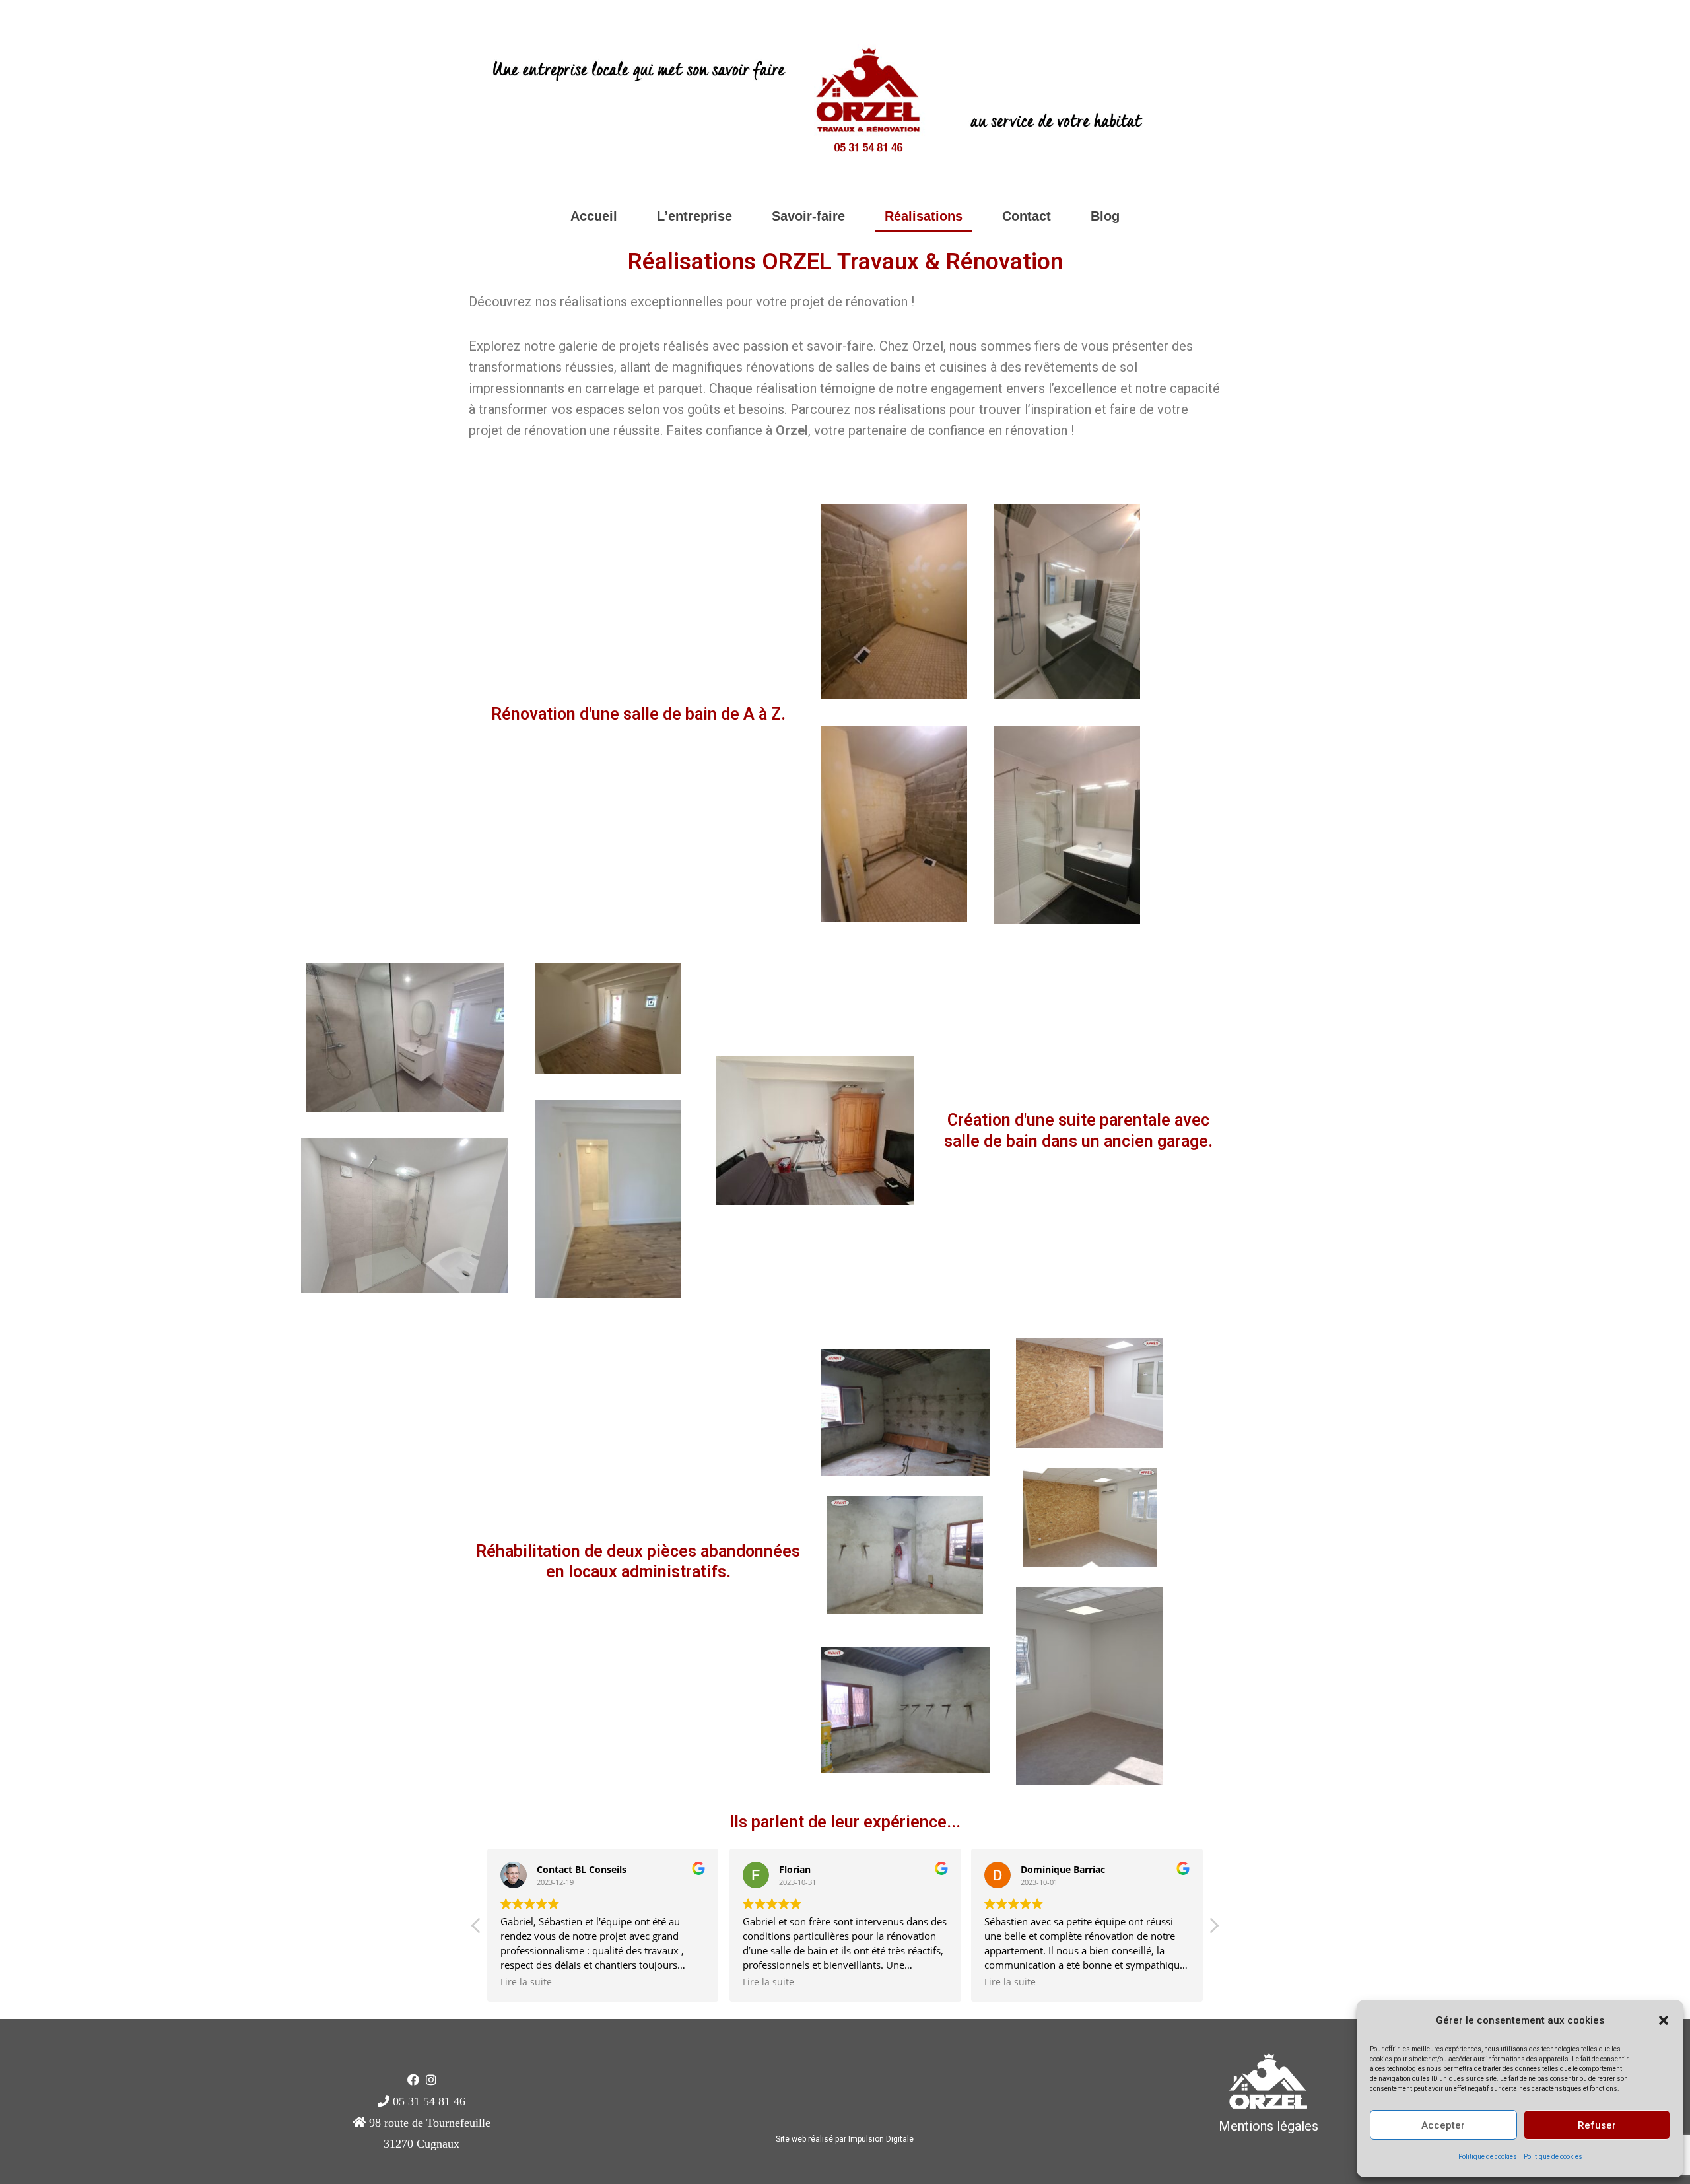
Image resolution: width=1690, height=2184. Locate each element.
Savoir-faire (808, 216)
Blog (1105, 216)
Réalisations (924, 216)
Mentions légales (1268, 2126)
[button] (1664, 2020)
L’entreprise (694, 216)
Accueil (594, 216)
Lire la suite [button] (526, 1982)
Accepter (1443, 2125)
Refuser (1597, 2125)
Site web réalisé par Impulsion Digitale (845, 2139)
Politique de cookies (1488, 2157)
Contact (1027, 216)
